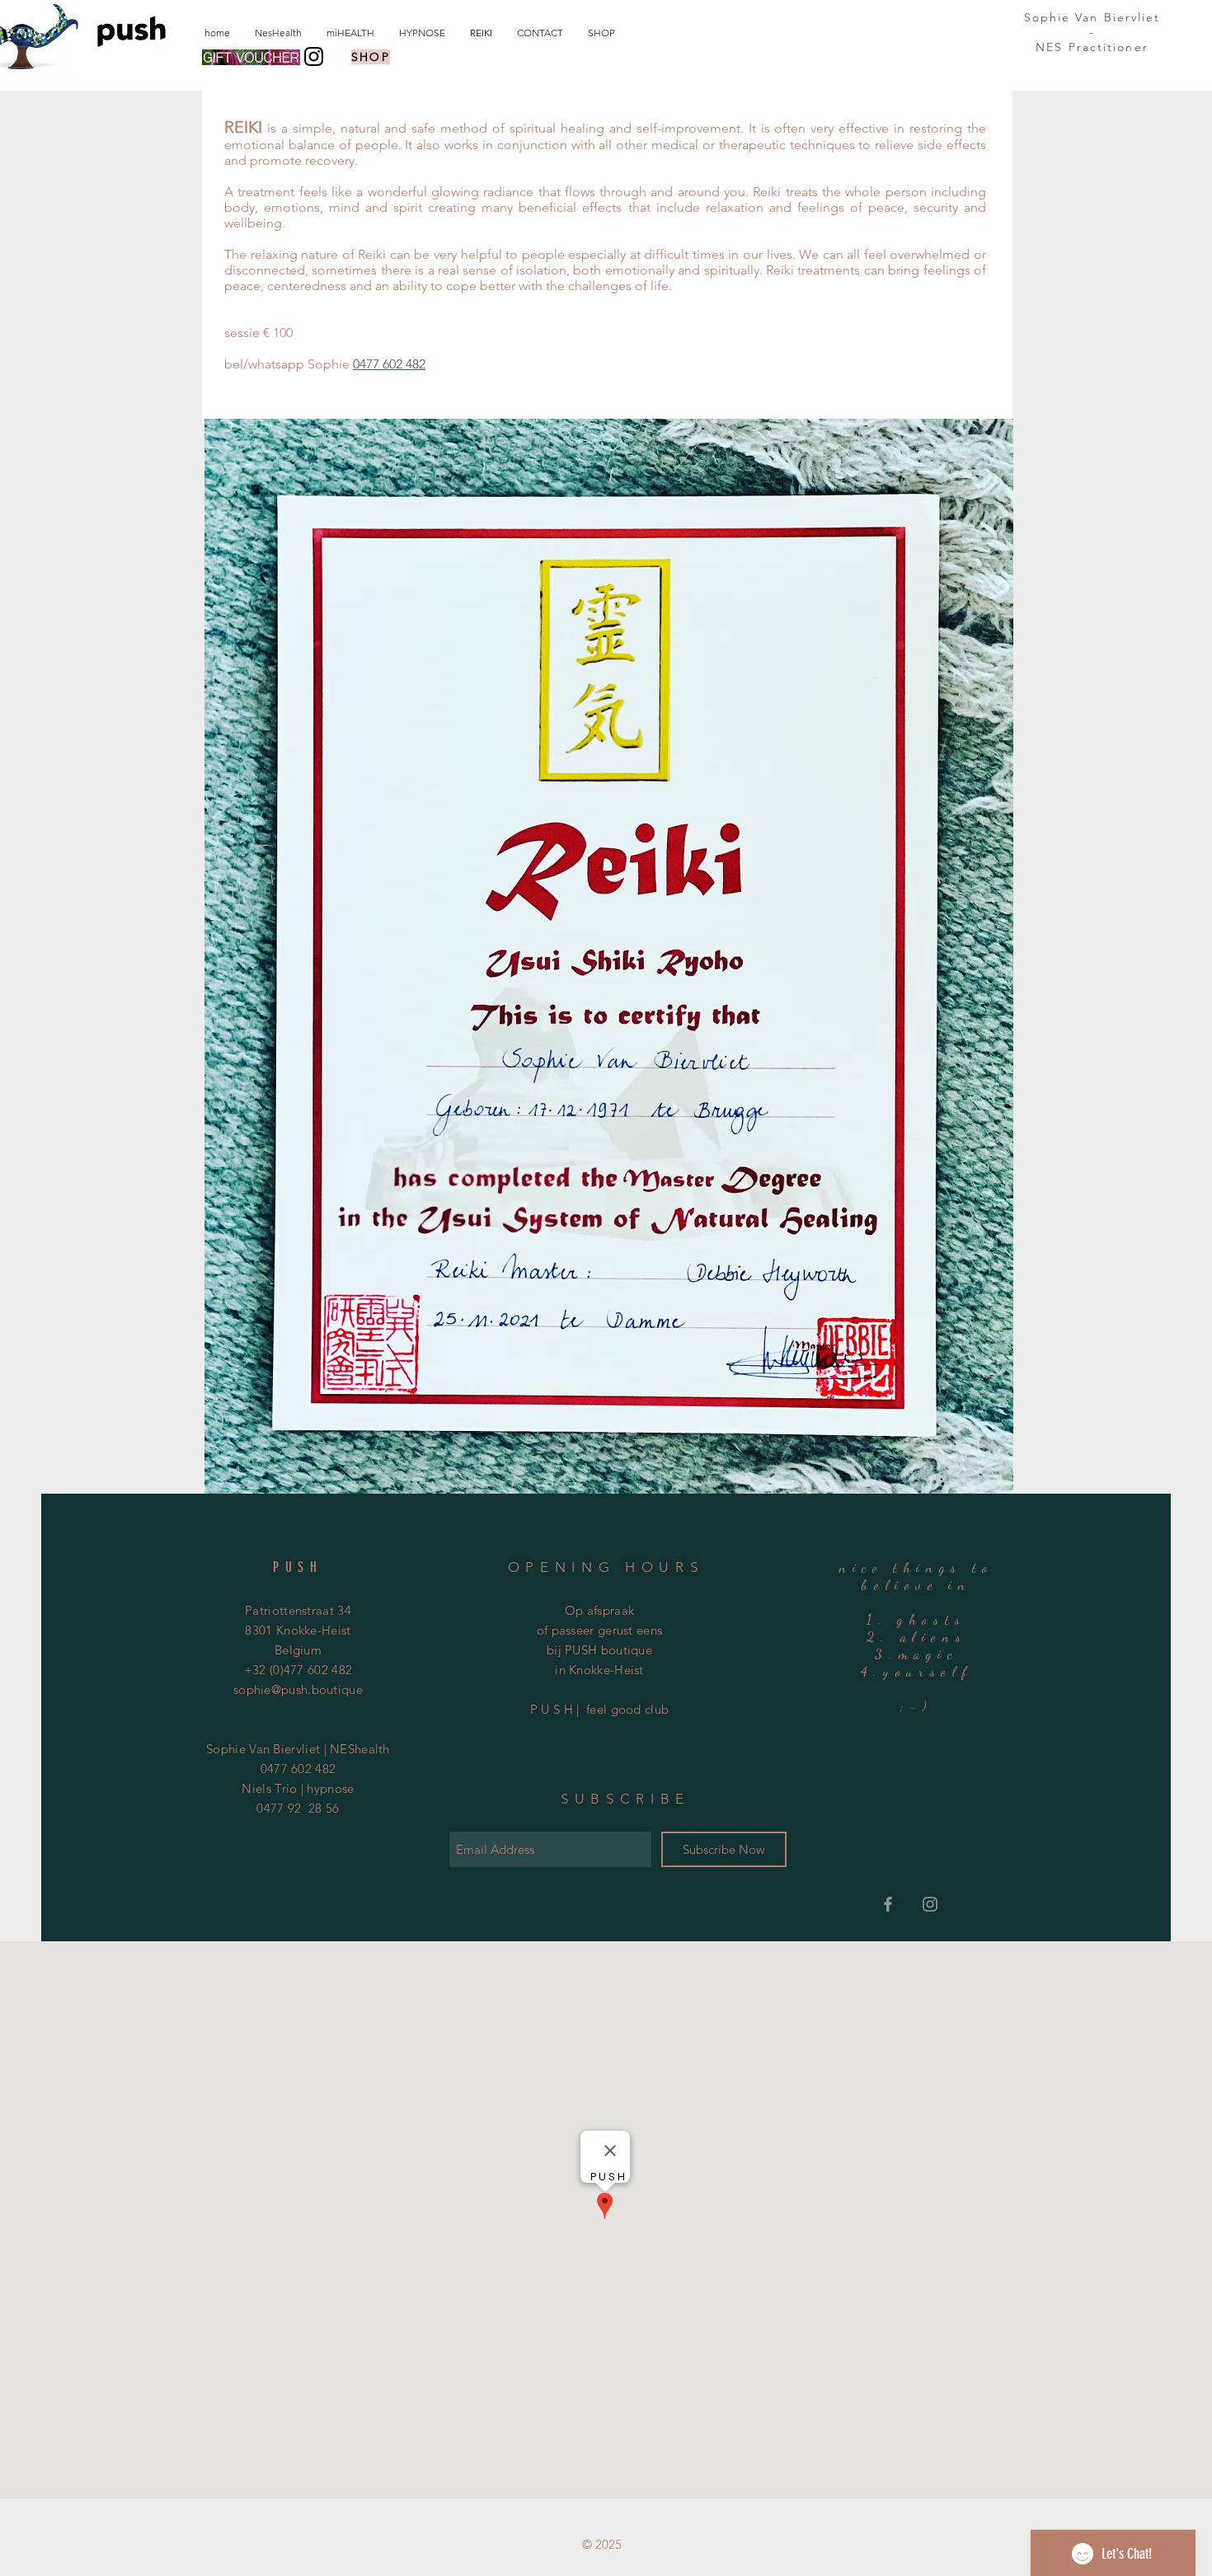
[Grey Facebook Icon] (888, 1904)
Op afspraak (599, 1610)
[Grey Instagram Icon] (930, 1904)
